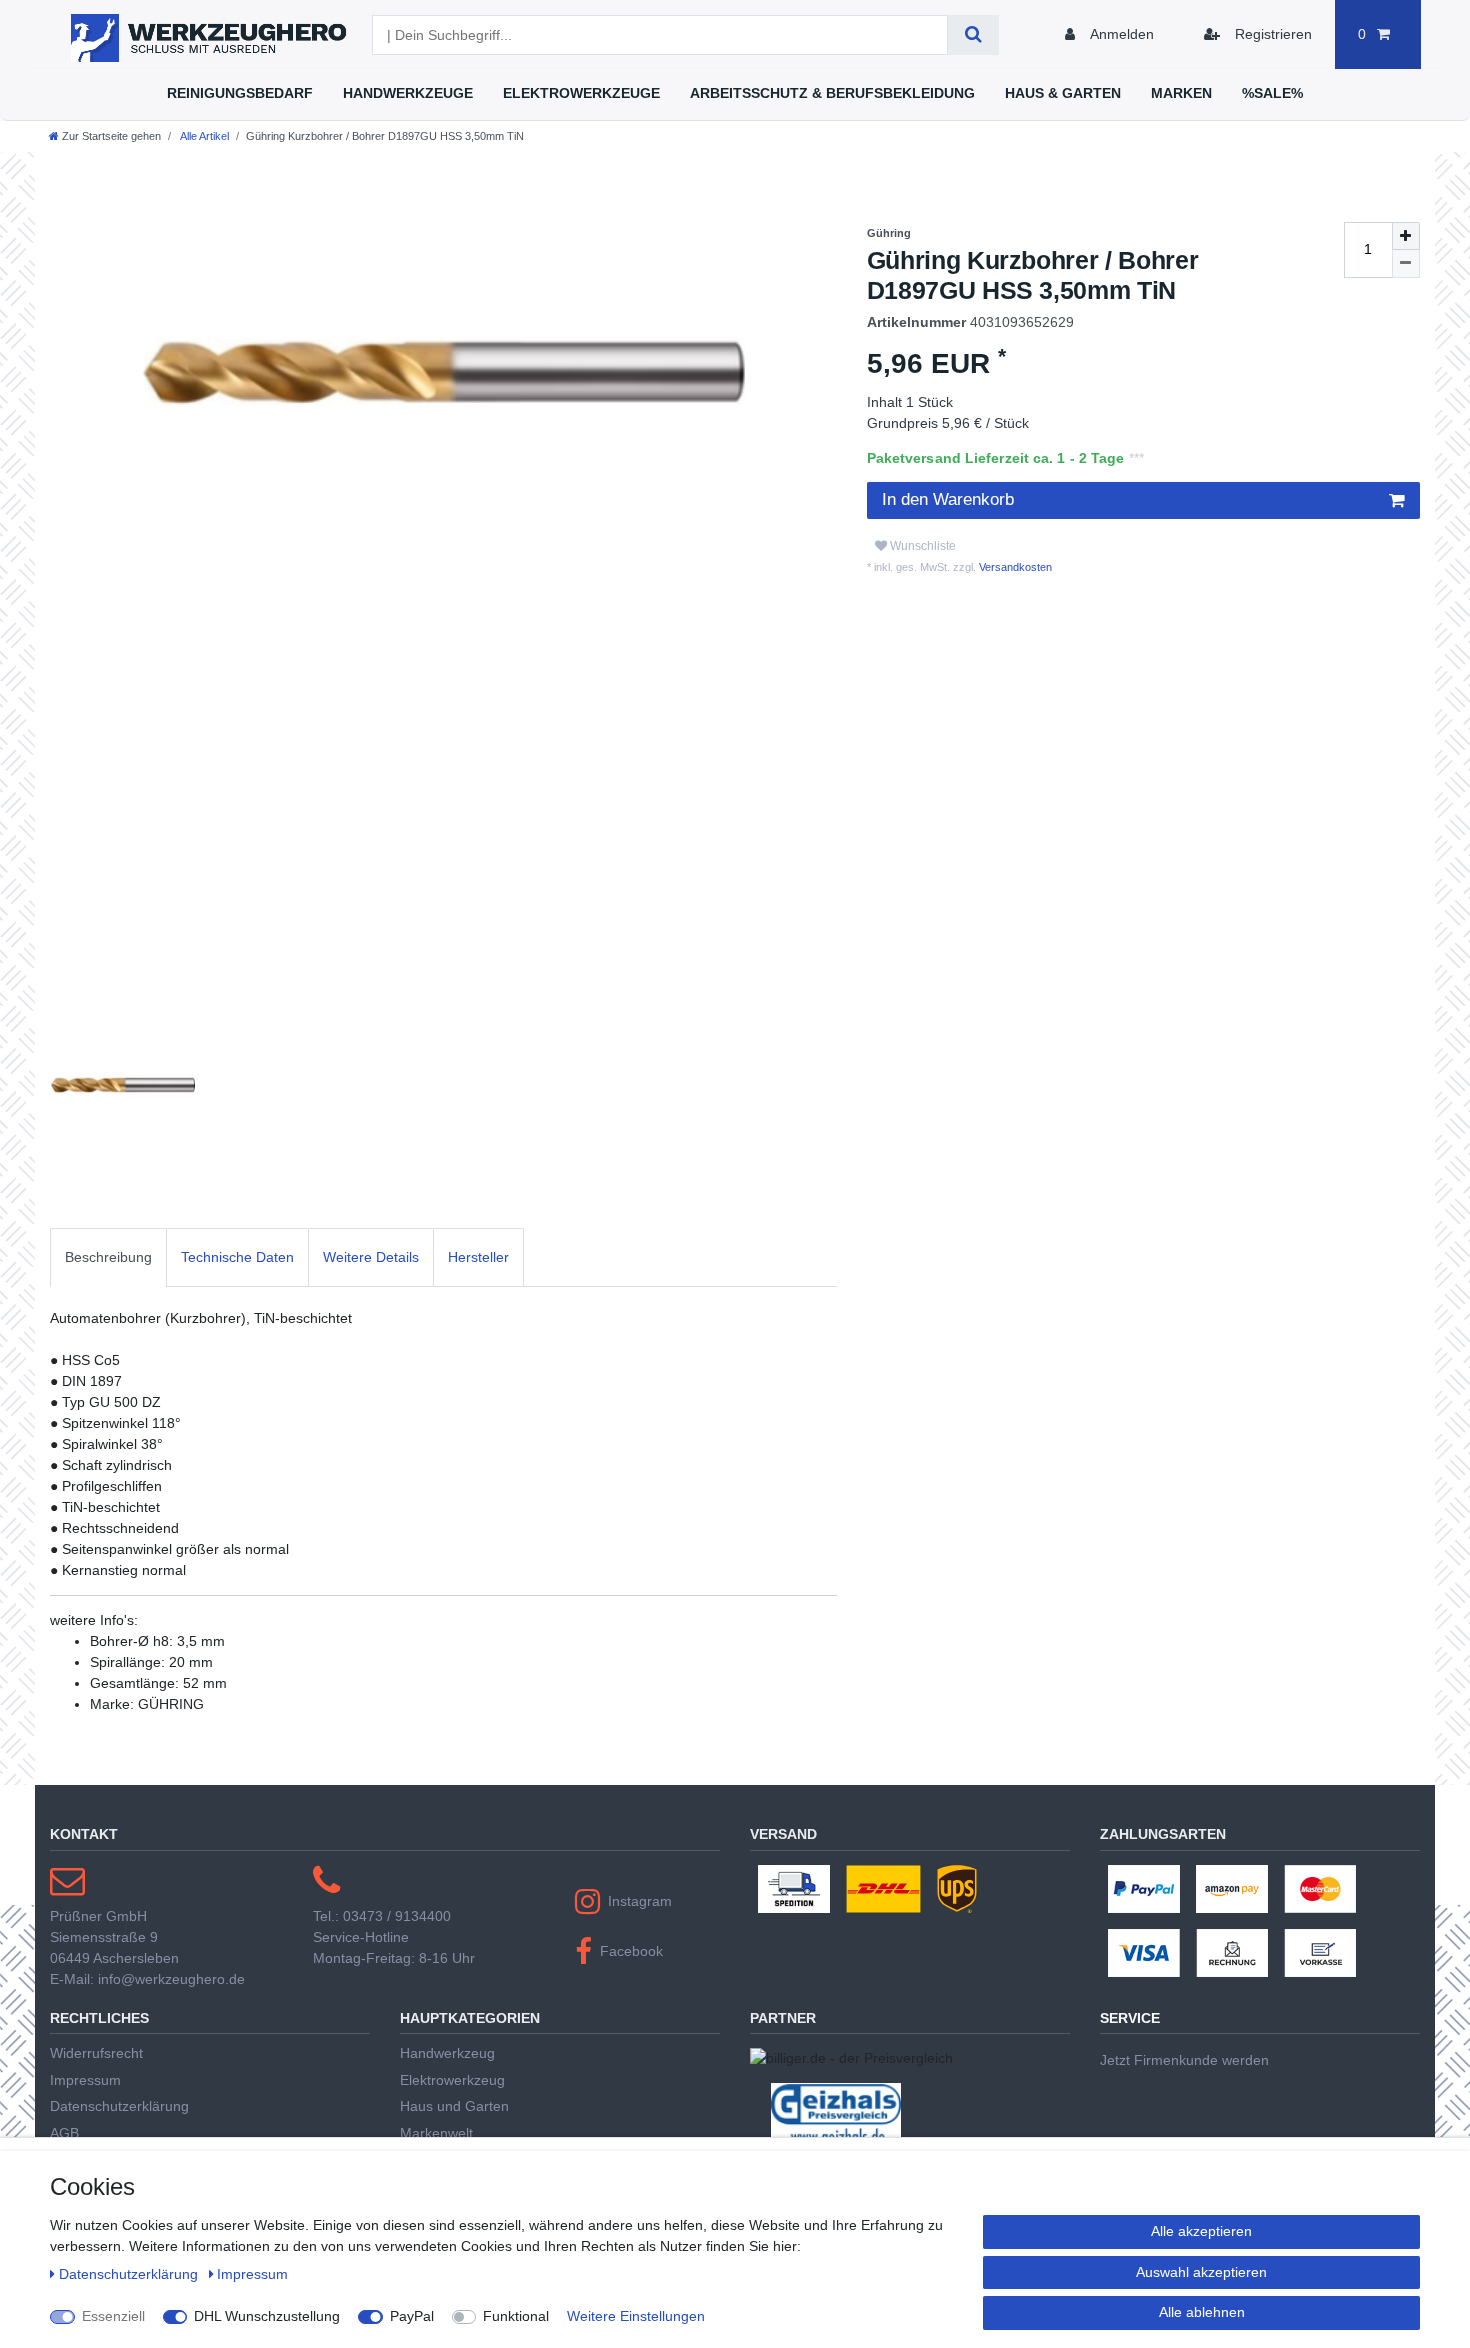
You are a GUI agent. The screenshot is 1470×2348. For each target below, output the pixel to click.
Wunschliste (921, 546)
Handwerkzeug (447, 2053)
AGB (64, 2133)
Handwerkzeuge (408, 93)
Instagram (640, 1901)
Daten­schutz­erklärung (130, 2274)
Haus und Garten (454, 2106)
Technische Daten (237, 1257)
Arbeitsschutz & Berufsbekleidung (832, 93)
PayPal (412, 2316)
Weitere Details (371, 1257)
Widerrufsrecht (96, 2053)
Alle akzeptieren (1201, 2231)
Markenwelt (436, 2133)
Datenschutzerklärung (119, 2106)
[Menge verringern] (1406, 264)
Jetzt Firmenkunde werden (1184, 2060)
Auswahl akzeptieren (1201, 2272)
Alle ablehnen (1202, 2312)
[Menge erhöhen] (1406, 236)
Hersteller (478, 1257)
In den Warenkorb (948, 499)
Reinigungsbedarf (240, 93)
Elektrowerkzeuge (581, 93)
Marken (1181, 93)
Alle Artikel (203, 136)
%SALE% (1272, 93)
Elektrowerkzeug (452, 2080)
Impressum (85, 2080)
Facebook (631, 1951)
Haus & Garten (1063, 93)
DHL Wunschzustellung (267, 2316)
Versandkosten (1014, 567)
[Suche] (973, 35)
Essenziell (113, 2316)
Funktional (516, 2316)
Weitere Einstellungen (636, 2316)
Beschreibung (108, 1257)
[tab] (108, 1257)
